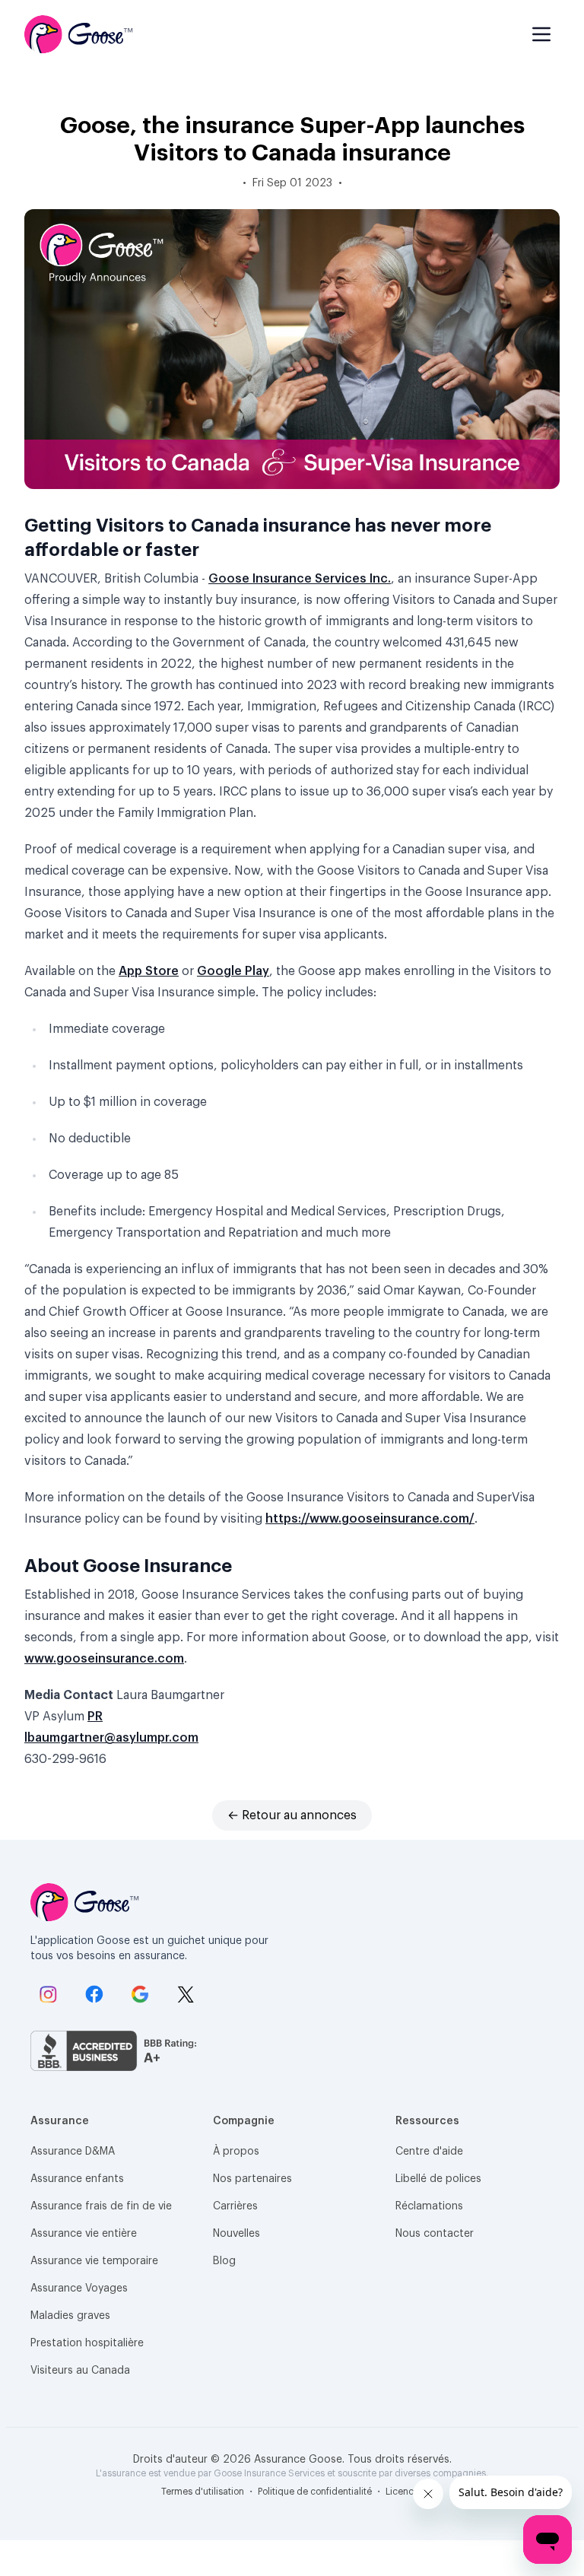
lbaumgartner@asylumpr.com (111, 1738)
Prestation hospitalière (87, 2343)
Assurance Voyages (79, 2289)
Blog (224, 2261)
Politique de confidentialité (316, 2492)
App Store (149, 971)
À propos (236, 2152)
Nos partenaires (252, 2179)
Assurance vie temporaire (94, 2261)
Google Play (233, 971)
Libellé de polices (438, 2179)
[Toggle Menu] (541, 34)
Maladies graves (70, 2316)
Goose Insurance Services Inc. (300, 579)
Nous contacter (435, 2234)
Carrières (235, 2206)
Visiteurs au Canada (80, 2371)
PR (95, 1717)
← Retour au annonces (292, 1815)
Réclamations (429, 2206)
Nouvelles (236, 2234)
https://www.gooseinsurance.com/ (370, 1519)
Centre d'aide (429, 2152)
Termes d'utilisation (204, 2492)
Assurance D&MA (73, 2152)
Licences (405, 2492)
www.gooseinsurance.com (104, 1659)
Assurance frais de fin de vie (101, 2206)
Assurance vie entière (84, 2234)
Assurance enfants (77, 2179)
